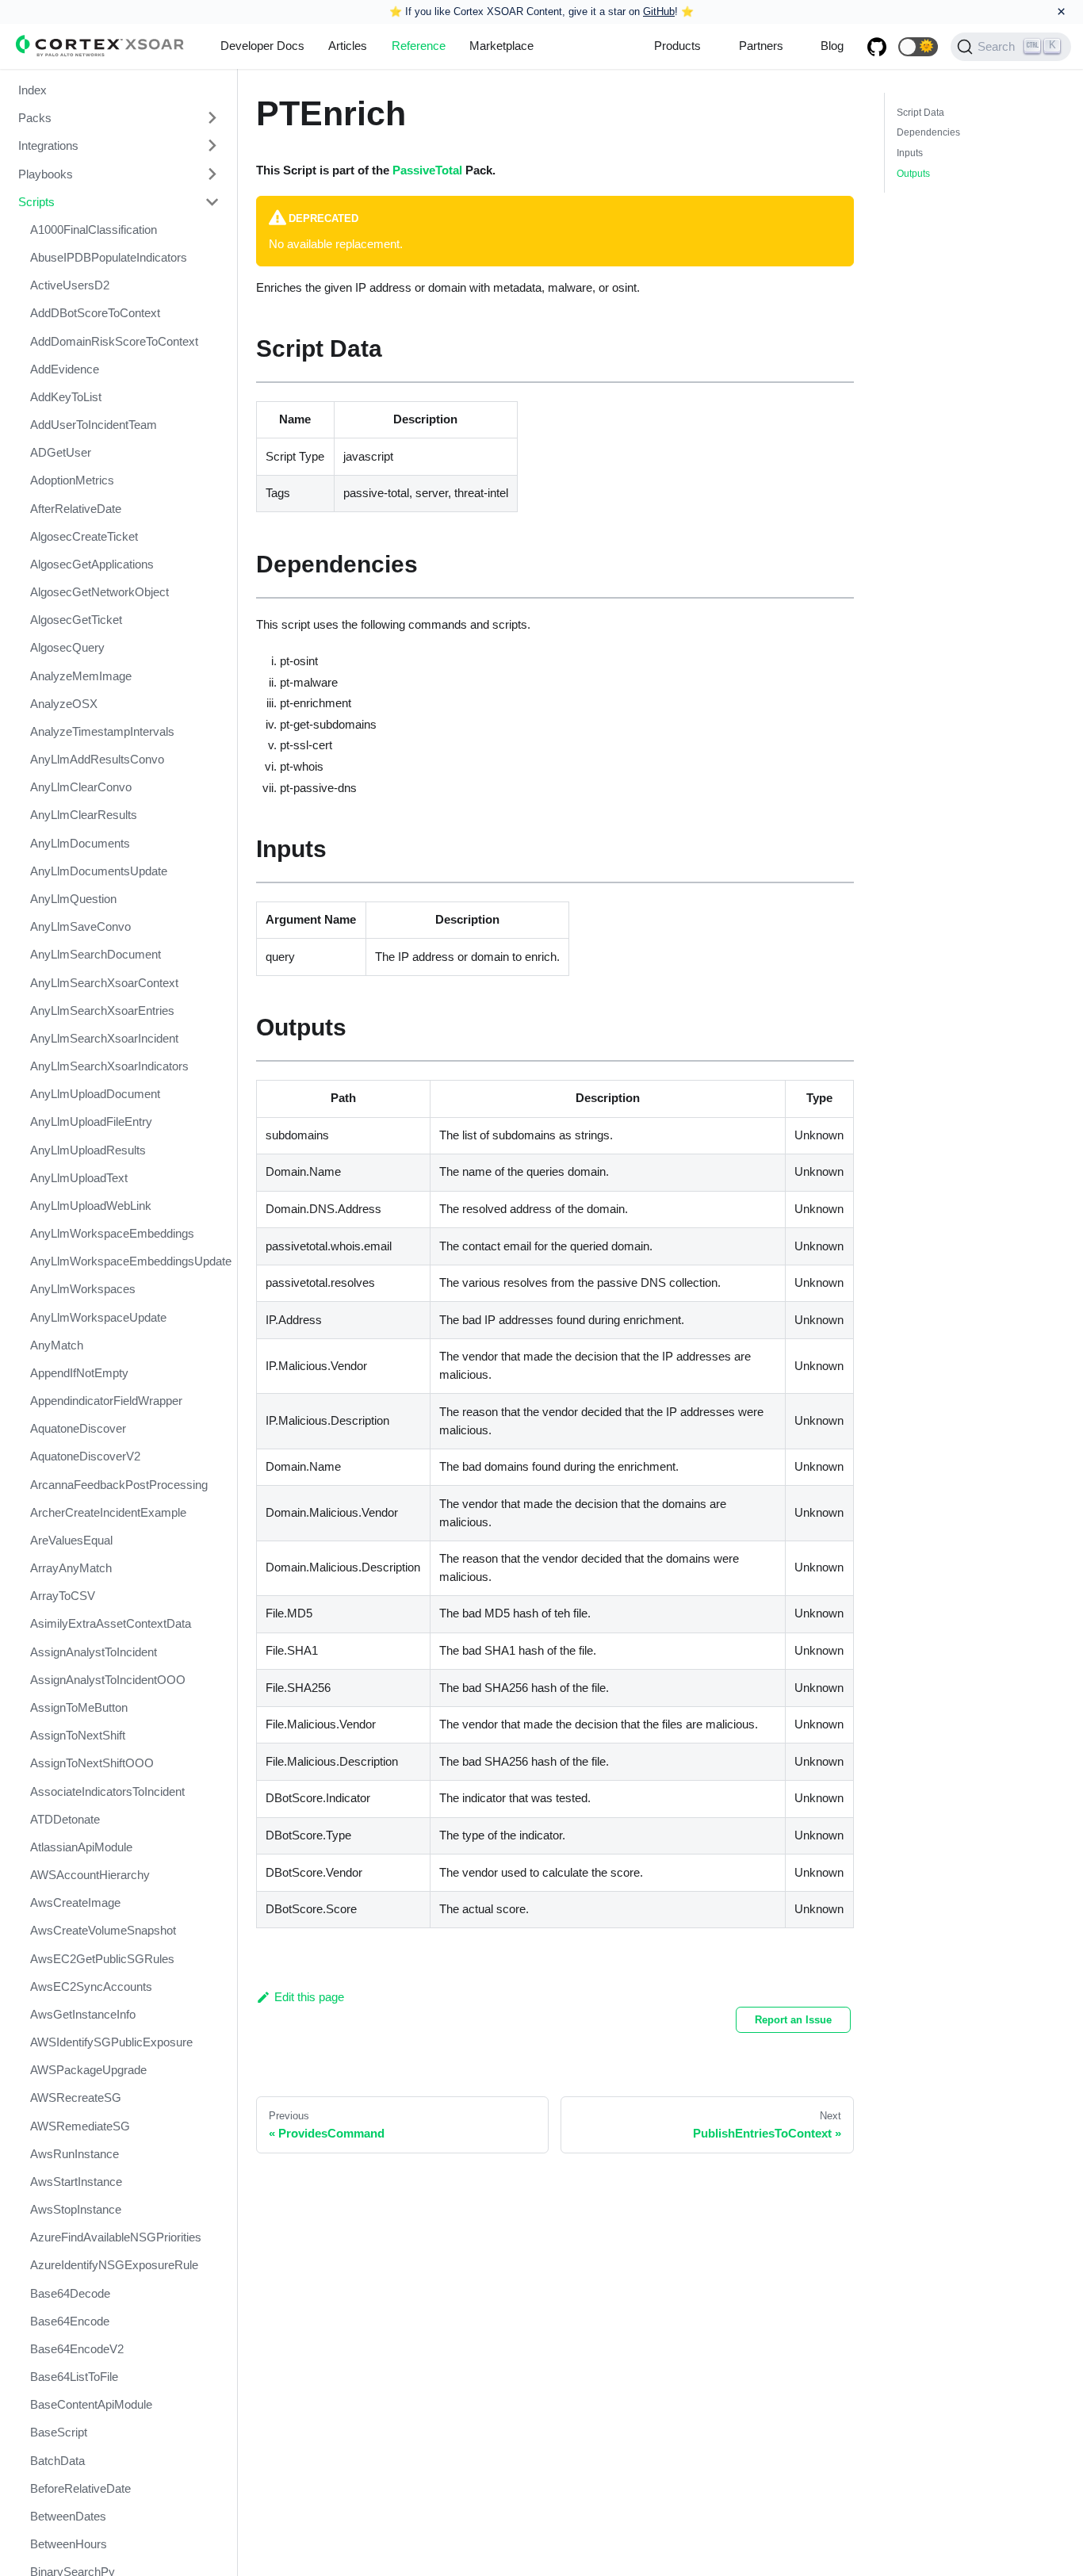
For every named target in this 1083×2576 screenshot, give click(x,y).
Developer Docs (262, 46)
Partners (761, 46)
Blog (832, 46)
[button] (918, 47)
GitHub (659, 11)
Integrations (48, 145)
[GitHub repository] (877, 47)
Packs (35, 118)
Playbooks (46, 174)
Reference (419, 46)
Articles (348, 46)
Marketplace (501, 46)
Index (33, 90)
